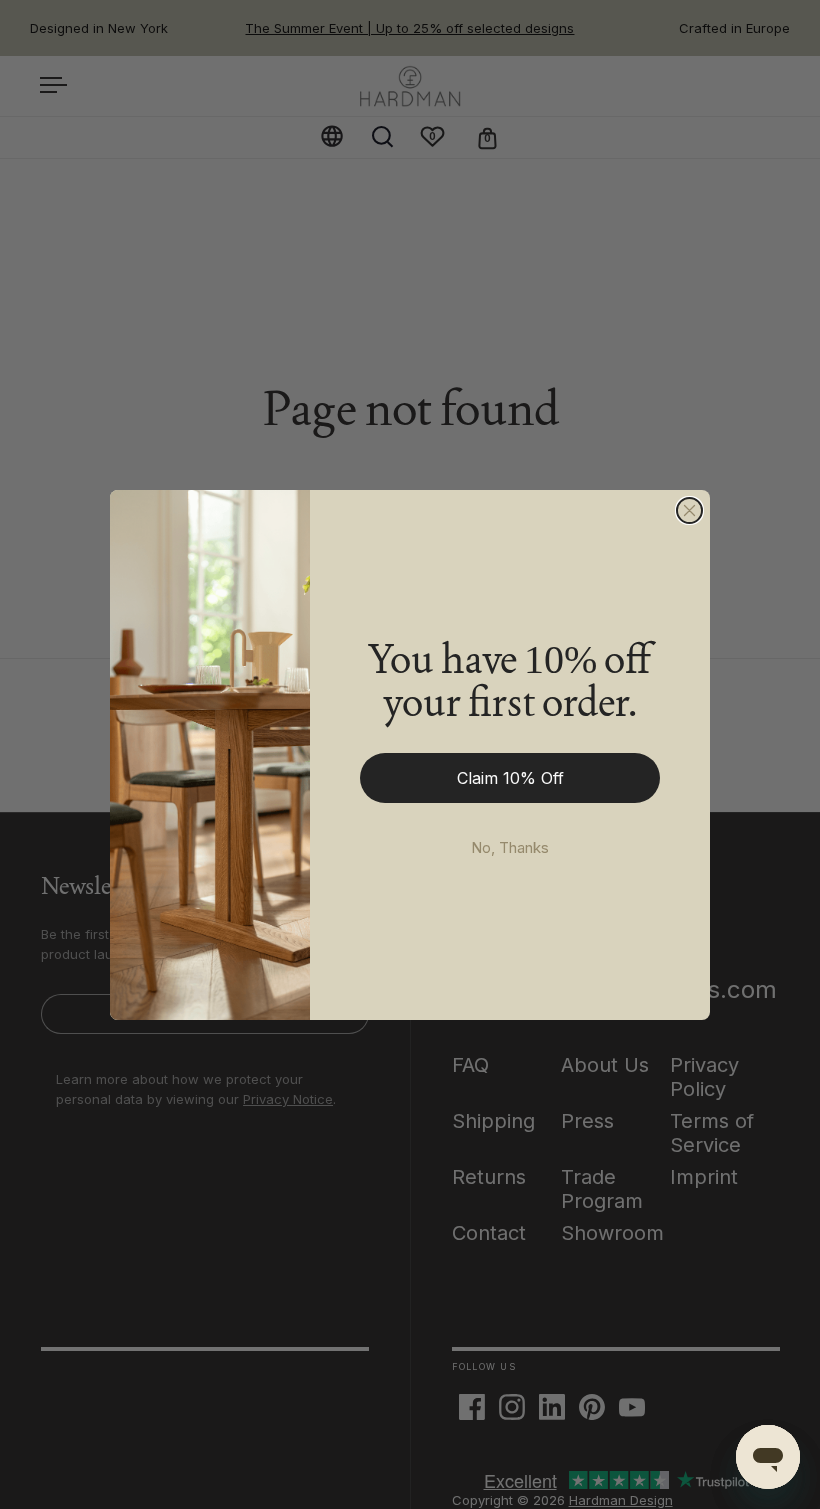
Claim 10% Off (510, 778)
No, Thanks (510, 847)
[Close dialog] (689, 510)
